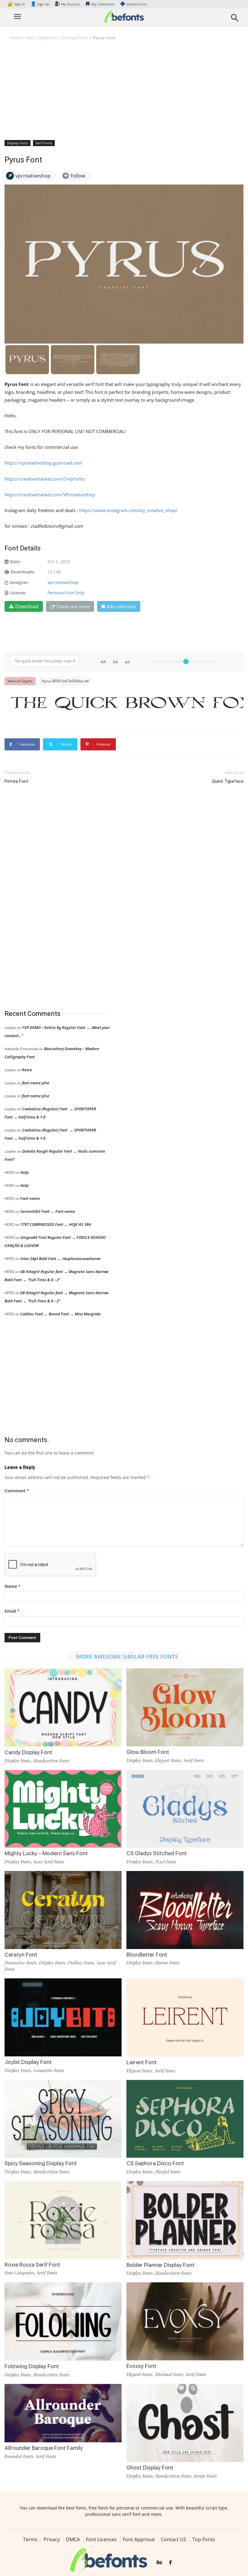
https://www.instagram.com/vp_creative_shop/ (128, 510)
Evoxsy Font (141, 2366)
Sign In (17, 4)
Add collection (121, 606)
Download (27, 606)
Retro (27, 1070)
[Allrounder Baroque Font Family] (63, 2413)
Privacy (52, 2539)
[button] (235, 20)
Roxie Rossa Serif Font (32, 2265)
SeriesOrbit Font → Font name (48, 1211)
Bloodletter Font (147, 1955)
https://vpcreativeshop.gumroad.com (43, 463)
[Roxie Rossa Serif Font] (63, 2220)
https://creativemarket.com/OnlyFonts (45, 479)
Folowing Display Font (32, 2366)
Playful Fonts (168, 2172)
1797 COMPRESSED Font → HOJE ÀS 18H (56, 1224)
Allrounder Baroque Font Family (44, 2448)
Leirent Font (142, 2062)
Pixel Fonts (166, 1862)
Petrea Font (16, 781)
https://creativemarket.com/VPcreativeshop (50, 495)
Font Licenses (101, 2539)
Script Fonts (205, 2476)
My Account (70, 4)
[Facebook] (170, 2563)
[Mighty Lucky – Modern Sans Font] (63, 1808)
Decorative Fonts (21, 1963)
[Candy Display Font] (63, 1707)
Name (13, 1586)
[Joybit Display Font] (63, 2017)
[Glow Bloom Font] (185, 1707)
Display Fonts (75, 38)
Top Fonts (204, 2539)
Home (15, 38)
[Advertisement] (124, 90)
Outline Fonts (81, 1963)
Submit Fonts (137, 4)
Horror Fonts (167, 1963)
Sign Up (40, 4)
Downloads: (23, 572)
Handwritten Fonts (51, 1761)
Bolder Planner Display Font (160, 2265)
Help (24, 1172)
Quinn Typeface (228, 781)
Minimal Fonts (169, 2374)
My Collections (103, 4)
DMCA (73, 2539)
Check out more (73, 606)
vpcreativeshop (63, 582)
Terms (30, 2539)
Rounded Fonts (19, 2456)
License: (18, 593)
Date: (15, 562)
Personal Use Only (66, 593)
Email (12, 1611)
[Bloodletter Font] (185, 1910)
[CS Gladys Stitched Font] (185, 1808)
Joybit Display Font (28, 2062)
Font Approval (139, 2539)
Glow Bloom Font (148, 1752)
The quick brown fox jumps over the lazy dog (127, 703)
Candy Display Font (28, 1752)
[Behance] (159, 2563)
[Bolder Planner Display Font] (185, 2220)
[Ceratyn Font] (63, 1910)
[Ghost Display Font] (185, 2423)
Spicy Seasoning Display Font (41, 2163)
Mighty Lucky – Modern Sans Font (46, 1853)
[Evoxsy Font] (185, 2321)
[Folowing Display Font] (63, 2321)
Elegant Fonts (168, 1760)
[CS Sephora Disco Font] (185, 2118)
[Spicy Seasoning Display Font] (63, 2118)
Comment (17, 1491)
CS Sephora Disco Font (155, 2163)
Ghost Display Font (150, 2468)
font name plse (36, 1083)
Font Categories (41, 38)
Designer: (19, 582)
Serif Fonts (44, 143)
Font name (30, 1198)
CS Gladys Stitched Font (157, 1853)
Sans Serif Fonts (49, 1862)
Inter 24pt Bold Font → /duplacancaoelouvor (60, 1259)
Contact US (174, 2539)
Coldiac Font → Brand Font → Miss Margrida (60, 1314)
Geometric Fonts (49, 2070)
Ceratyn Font (21, 1955)
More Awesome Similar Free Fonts (127, 1657)
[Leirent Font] (185, 2017)
